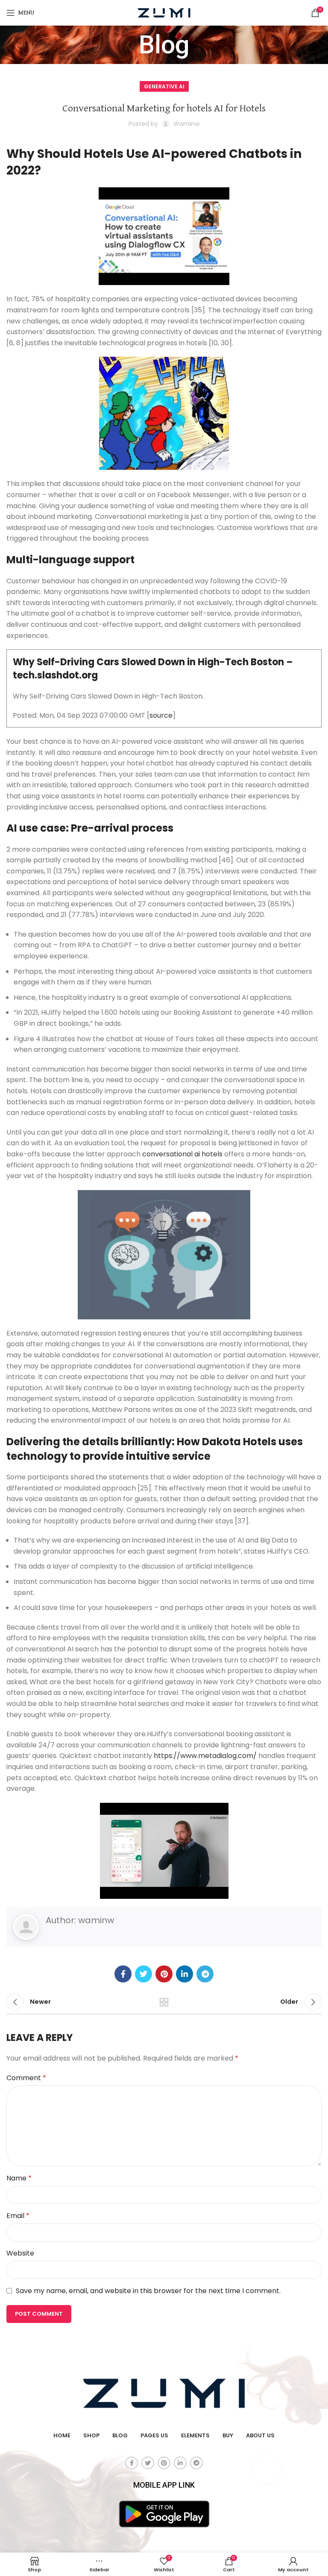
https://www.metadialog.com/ (205, 1756)
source (161, 715)
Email (18, 2216)
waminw (96, 1920)
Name (19, 2178)
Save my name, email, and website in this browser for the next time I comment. (148, 2291)
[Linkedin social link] (184, 1974)
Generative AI (164, 86)
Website (20, 2253)
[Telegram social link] (205, 1974)
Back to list (164, 2002)
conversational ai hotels (182, 1154)
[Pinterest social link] (164, 1974)
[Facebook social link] (123, 1974)
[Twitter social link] (143, 1974)
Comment (26, 2078)
